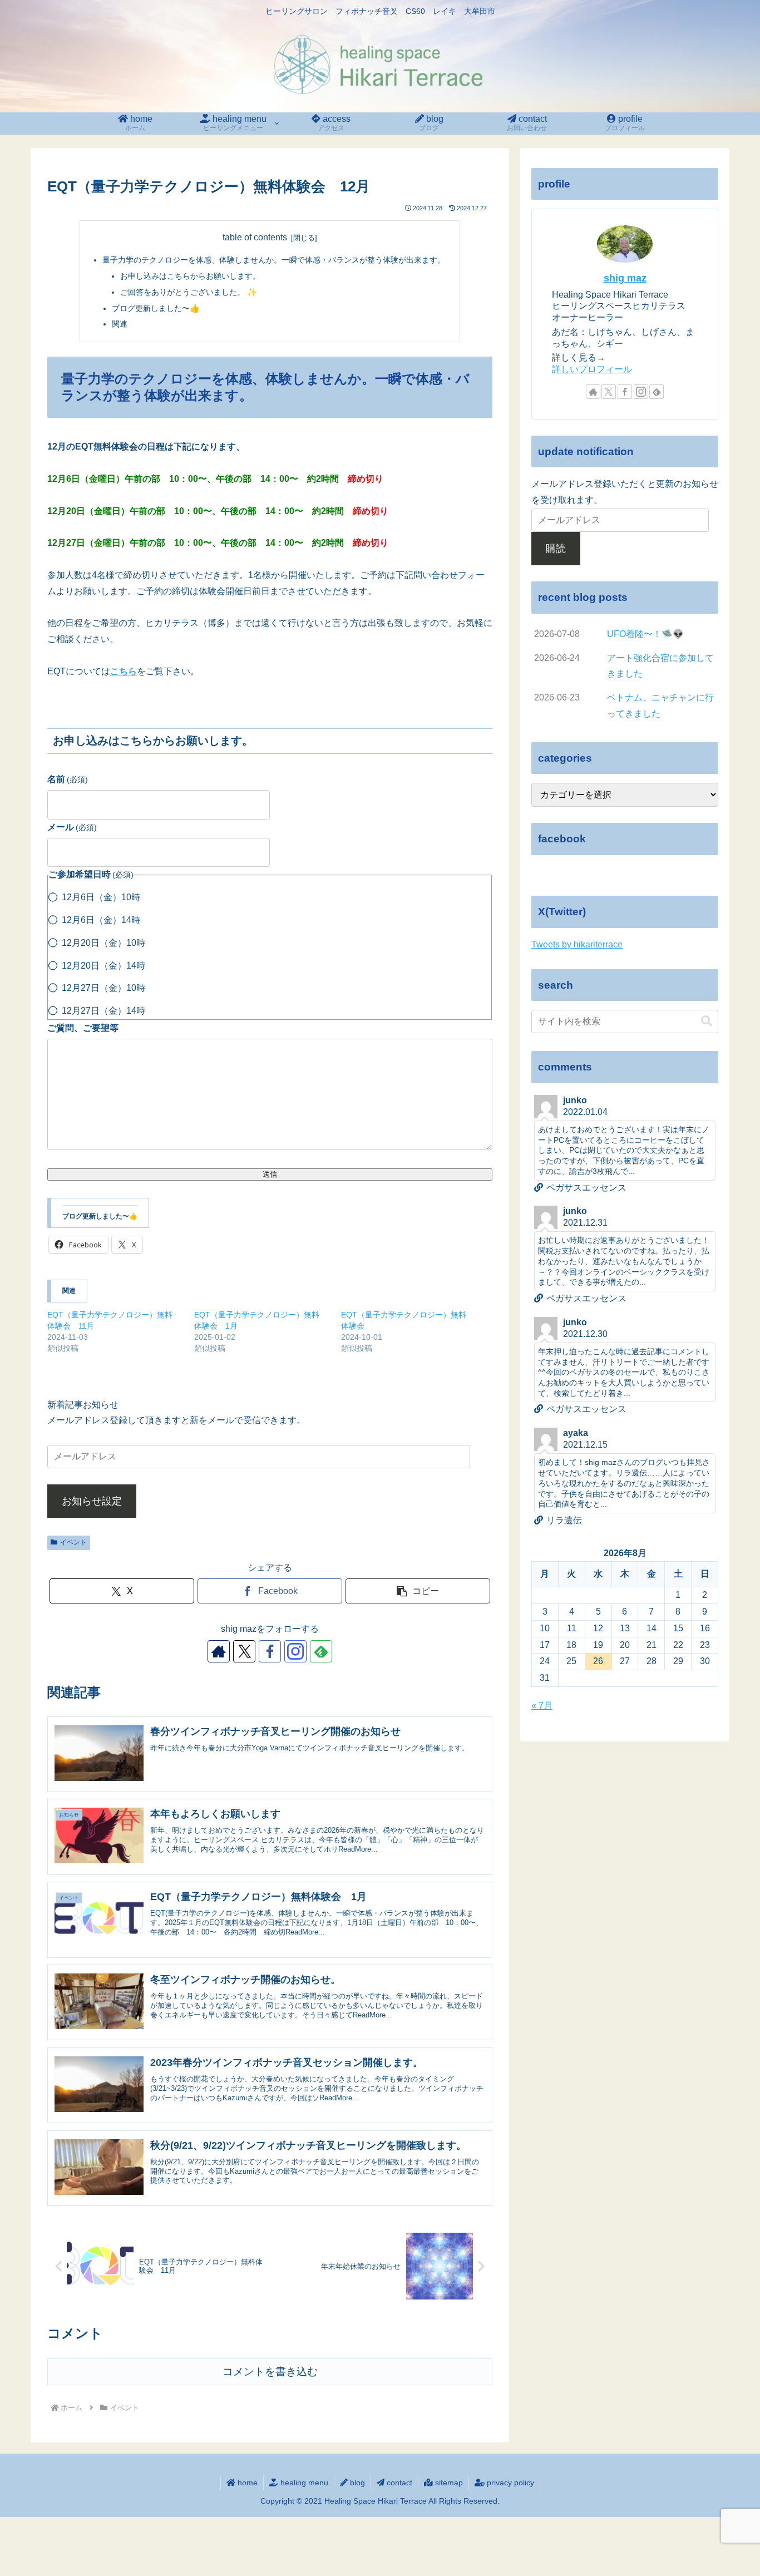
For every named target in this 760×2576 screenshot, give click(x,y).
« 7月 (542, 1706)
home (246, 2483)
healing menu (303, 2483)
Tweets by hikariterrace (577, 944)
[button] (418, 1591)
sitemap (448, 2483)
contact (398, 2483)
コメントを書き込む (270, 2372)
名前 (68, 779)
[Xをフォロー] (244, 1651)
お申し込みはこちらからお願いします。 (190, 276)
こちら (124, 671)
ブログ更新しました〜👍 (156, 308)
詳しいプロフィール (592, 369)
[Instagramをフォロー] (295, 1651)
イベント (73, 1542)
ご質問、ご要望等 (83, 1028)
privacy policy (509, 2483)
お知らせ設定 (92, 1501)
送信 (270, 1174)
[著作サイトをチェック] (219, 1651)
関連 (120, 324)
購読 (556, 549)
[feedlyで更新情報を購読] (321, 1651)
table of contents (255, 237)
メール (72, 827)
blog (356, 2483)
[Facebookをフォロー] (270, 1651)
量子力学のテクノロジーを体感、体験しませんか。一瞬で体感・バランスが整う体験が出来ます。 (274, 260)
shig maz (625, 278)
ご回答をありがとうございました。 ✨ (189, 292)
